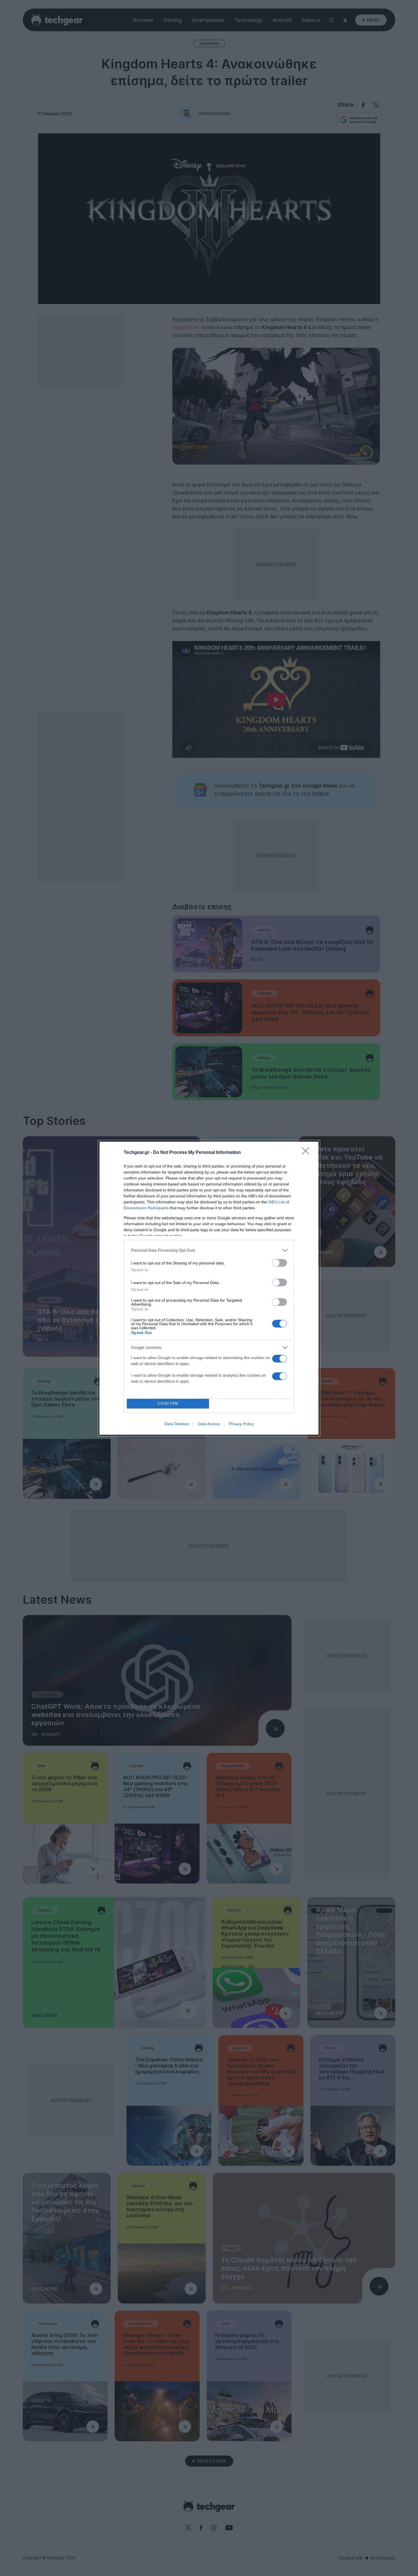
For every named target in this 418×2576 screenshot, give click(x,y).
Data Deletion (177, 1424)
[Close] (307, 1153)
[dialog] (209, 1288)
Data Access (209, 1424)
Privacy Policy (241, 1424)
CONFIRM (168, 1404)
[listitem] (209, 1250)
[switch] (280, 1263)
